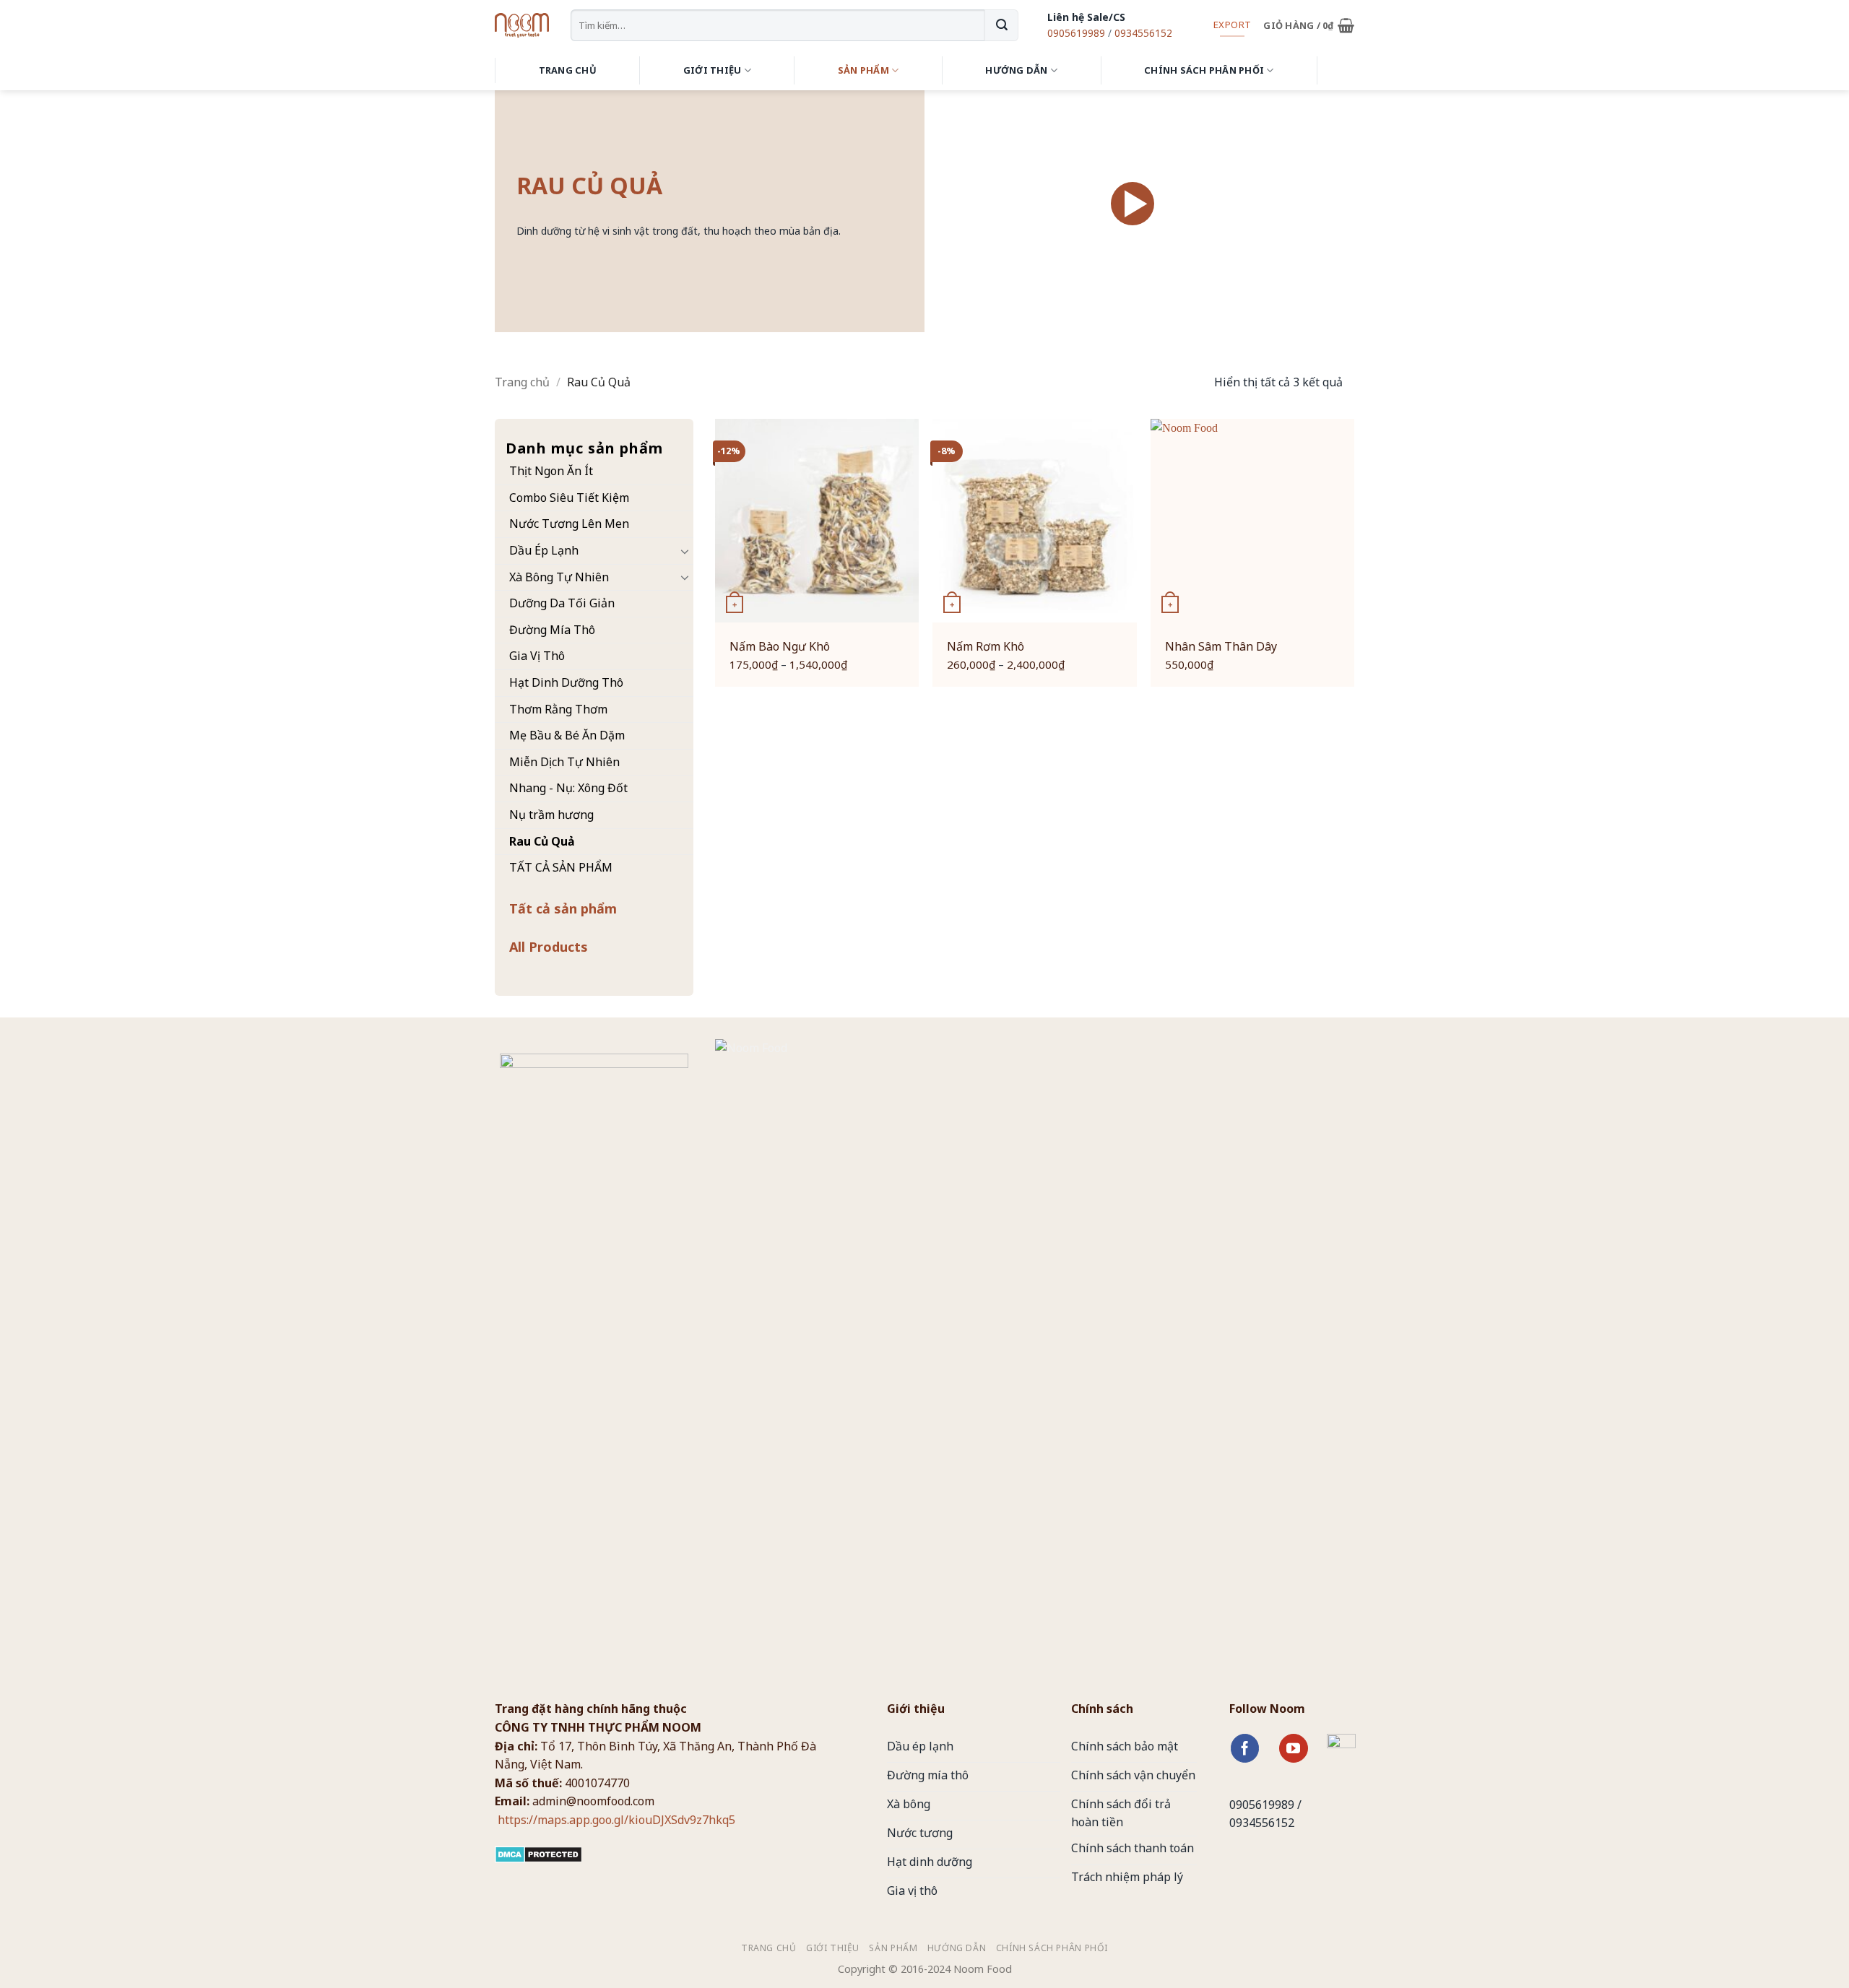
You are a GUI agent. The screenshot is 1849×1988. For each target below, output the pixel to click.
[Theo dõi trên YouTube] (1294, 1748)
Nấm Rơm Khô (986, 647)
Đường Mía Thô (552, 630)
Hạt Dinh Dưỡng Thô (566, 682)
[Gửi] (1001, 25)
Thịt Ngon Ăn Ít (551, 471)
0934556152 (1143, 33)
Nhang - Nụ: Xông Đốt (568, 788)
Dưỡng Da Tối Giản (562, 603)
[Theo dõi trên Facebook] (1245, 1748)
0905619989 (1076, 33)
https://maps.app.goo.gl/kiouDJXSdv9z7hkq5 (615, 1820)
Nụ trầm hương (551, 815)
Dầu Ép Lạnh (544, 550)
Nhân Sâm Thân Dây (1221, 647)
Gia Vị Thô (537, 656)
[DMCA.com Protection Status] (538, 1853)
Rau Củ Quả (542, 841)
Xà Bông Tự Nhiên (559, 577)
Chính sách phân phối (1204, 70)
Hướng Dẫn (1016, 70)
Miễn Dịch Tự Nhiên (564, 762)
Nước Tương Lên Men (569, 524)
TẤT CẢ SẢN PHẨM (561, 867)
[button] (1309, 25)
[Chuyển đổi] (685, 551)
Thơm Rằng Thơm (558, 709)
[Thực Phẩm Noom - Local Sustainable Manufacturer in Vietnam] (522, 25)
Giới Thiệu (713, 70)
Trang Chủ (568, 70)
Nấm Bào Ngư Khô (780, 647)
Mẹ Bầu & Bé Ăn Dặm (567, 735)
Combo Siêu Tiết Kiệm (569, 498)
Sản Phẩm (863, 70)
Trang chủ (522, 382)
